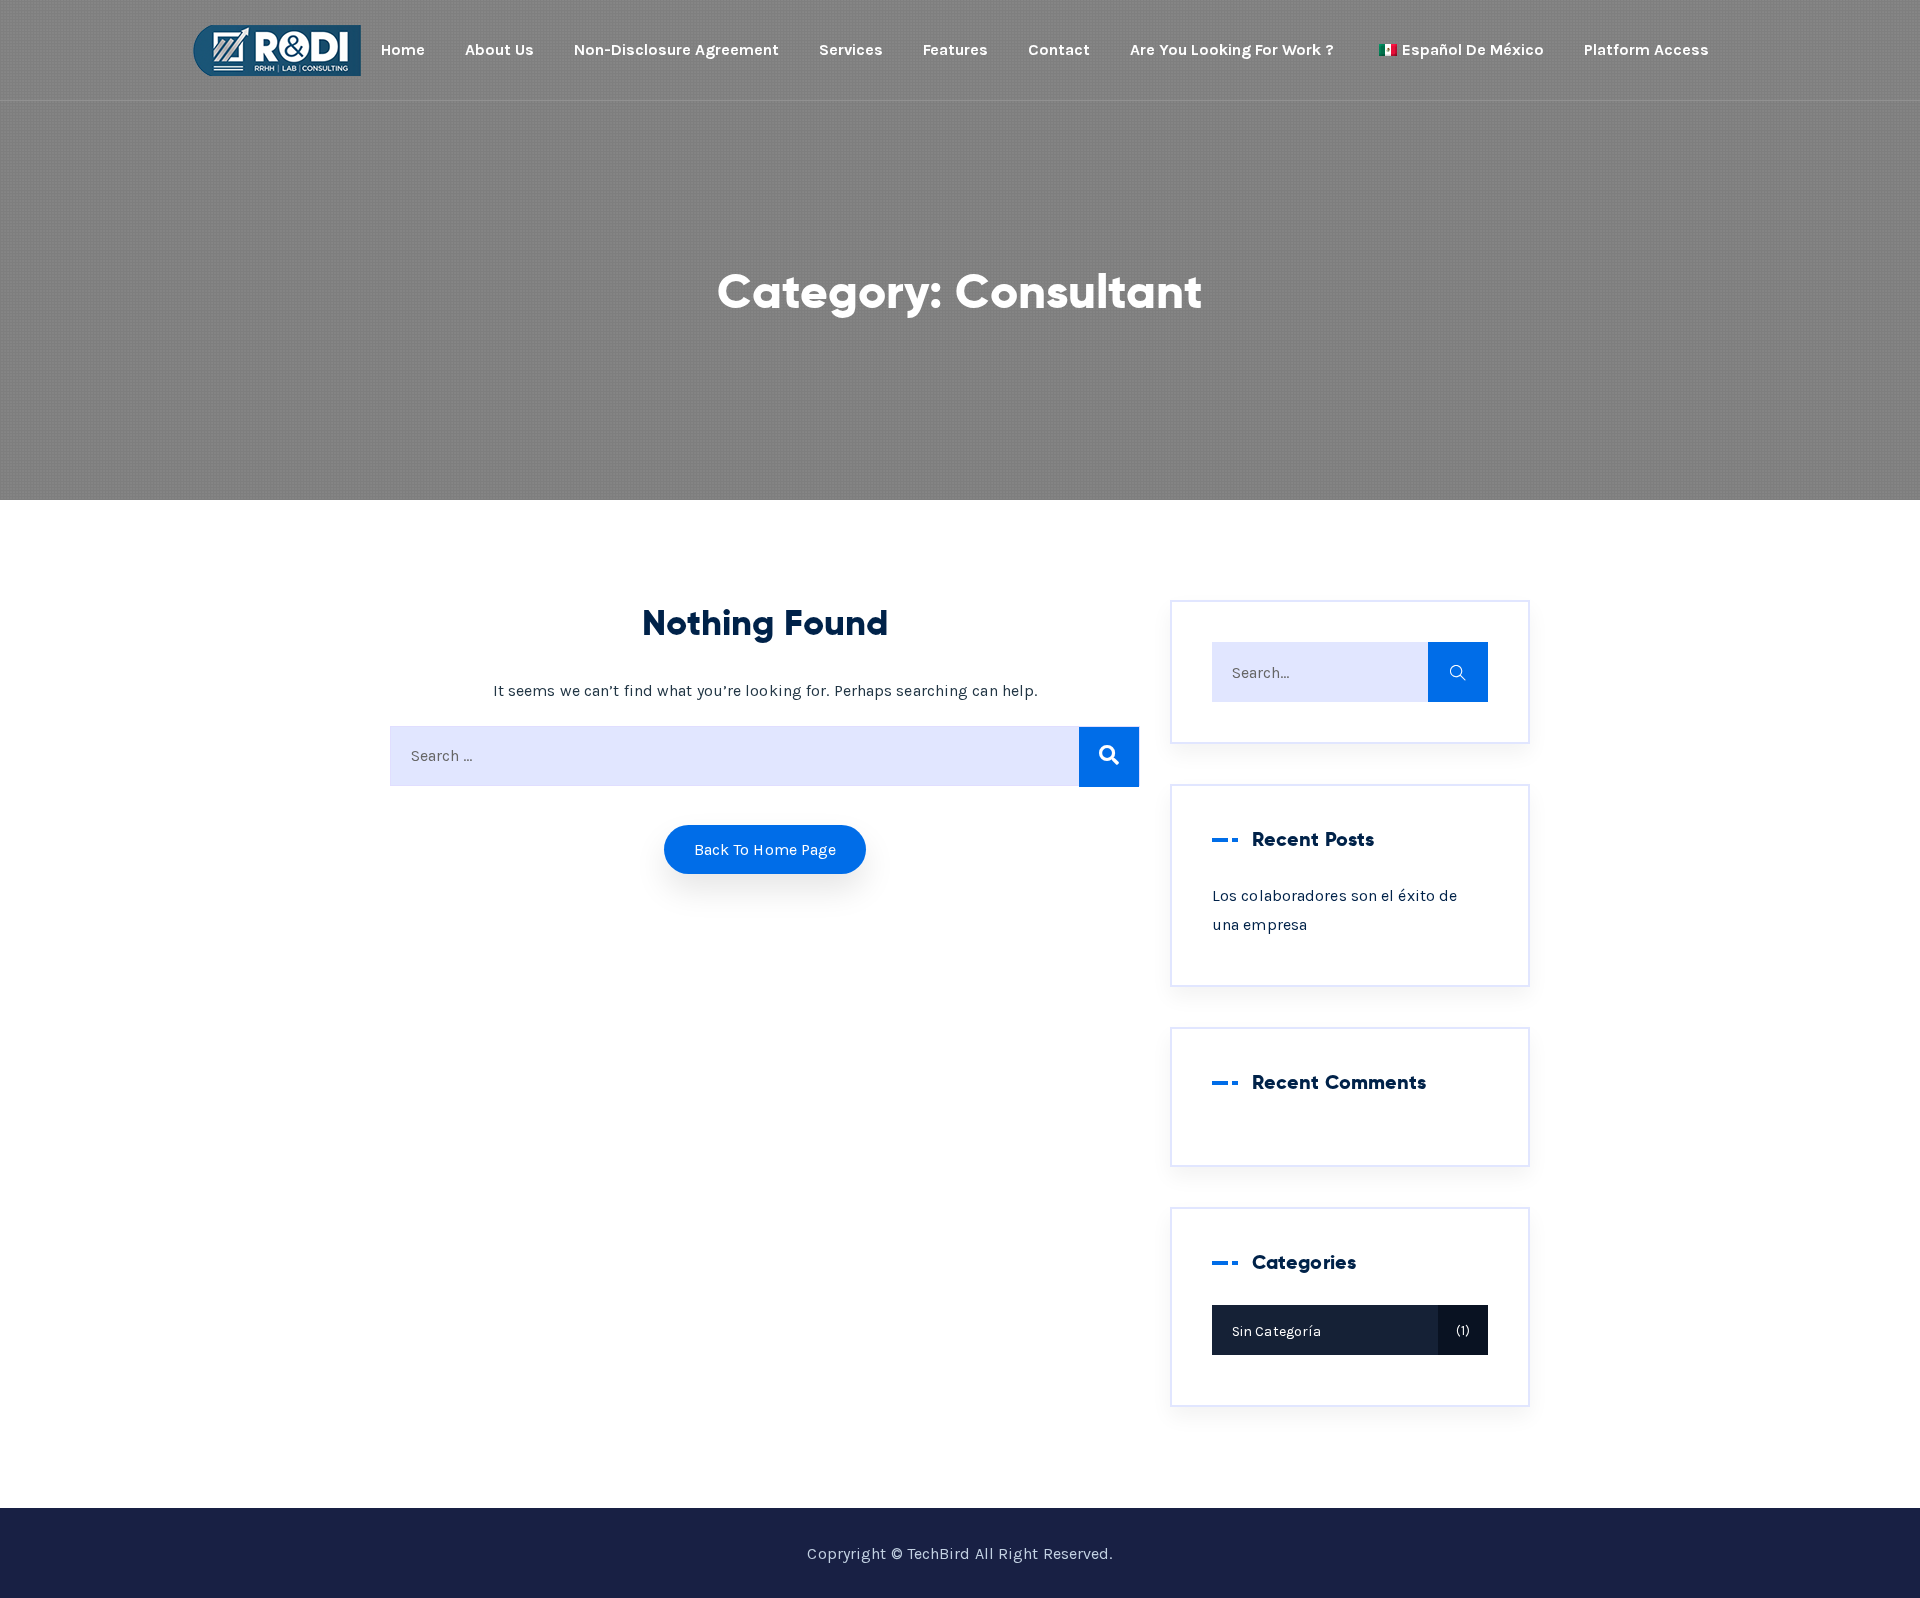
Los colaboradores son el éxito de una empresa (1334, 910)
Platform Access (1646, 49)
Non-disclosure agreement (676, 49)
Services (851, 49)
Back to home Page (765, 849)
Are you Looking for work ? (1232, 49)
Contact (1059, 49)
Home (403, 49)
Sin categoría (1348, 1331)
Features (955, 49)
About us (499, 49)
